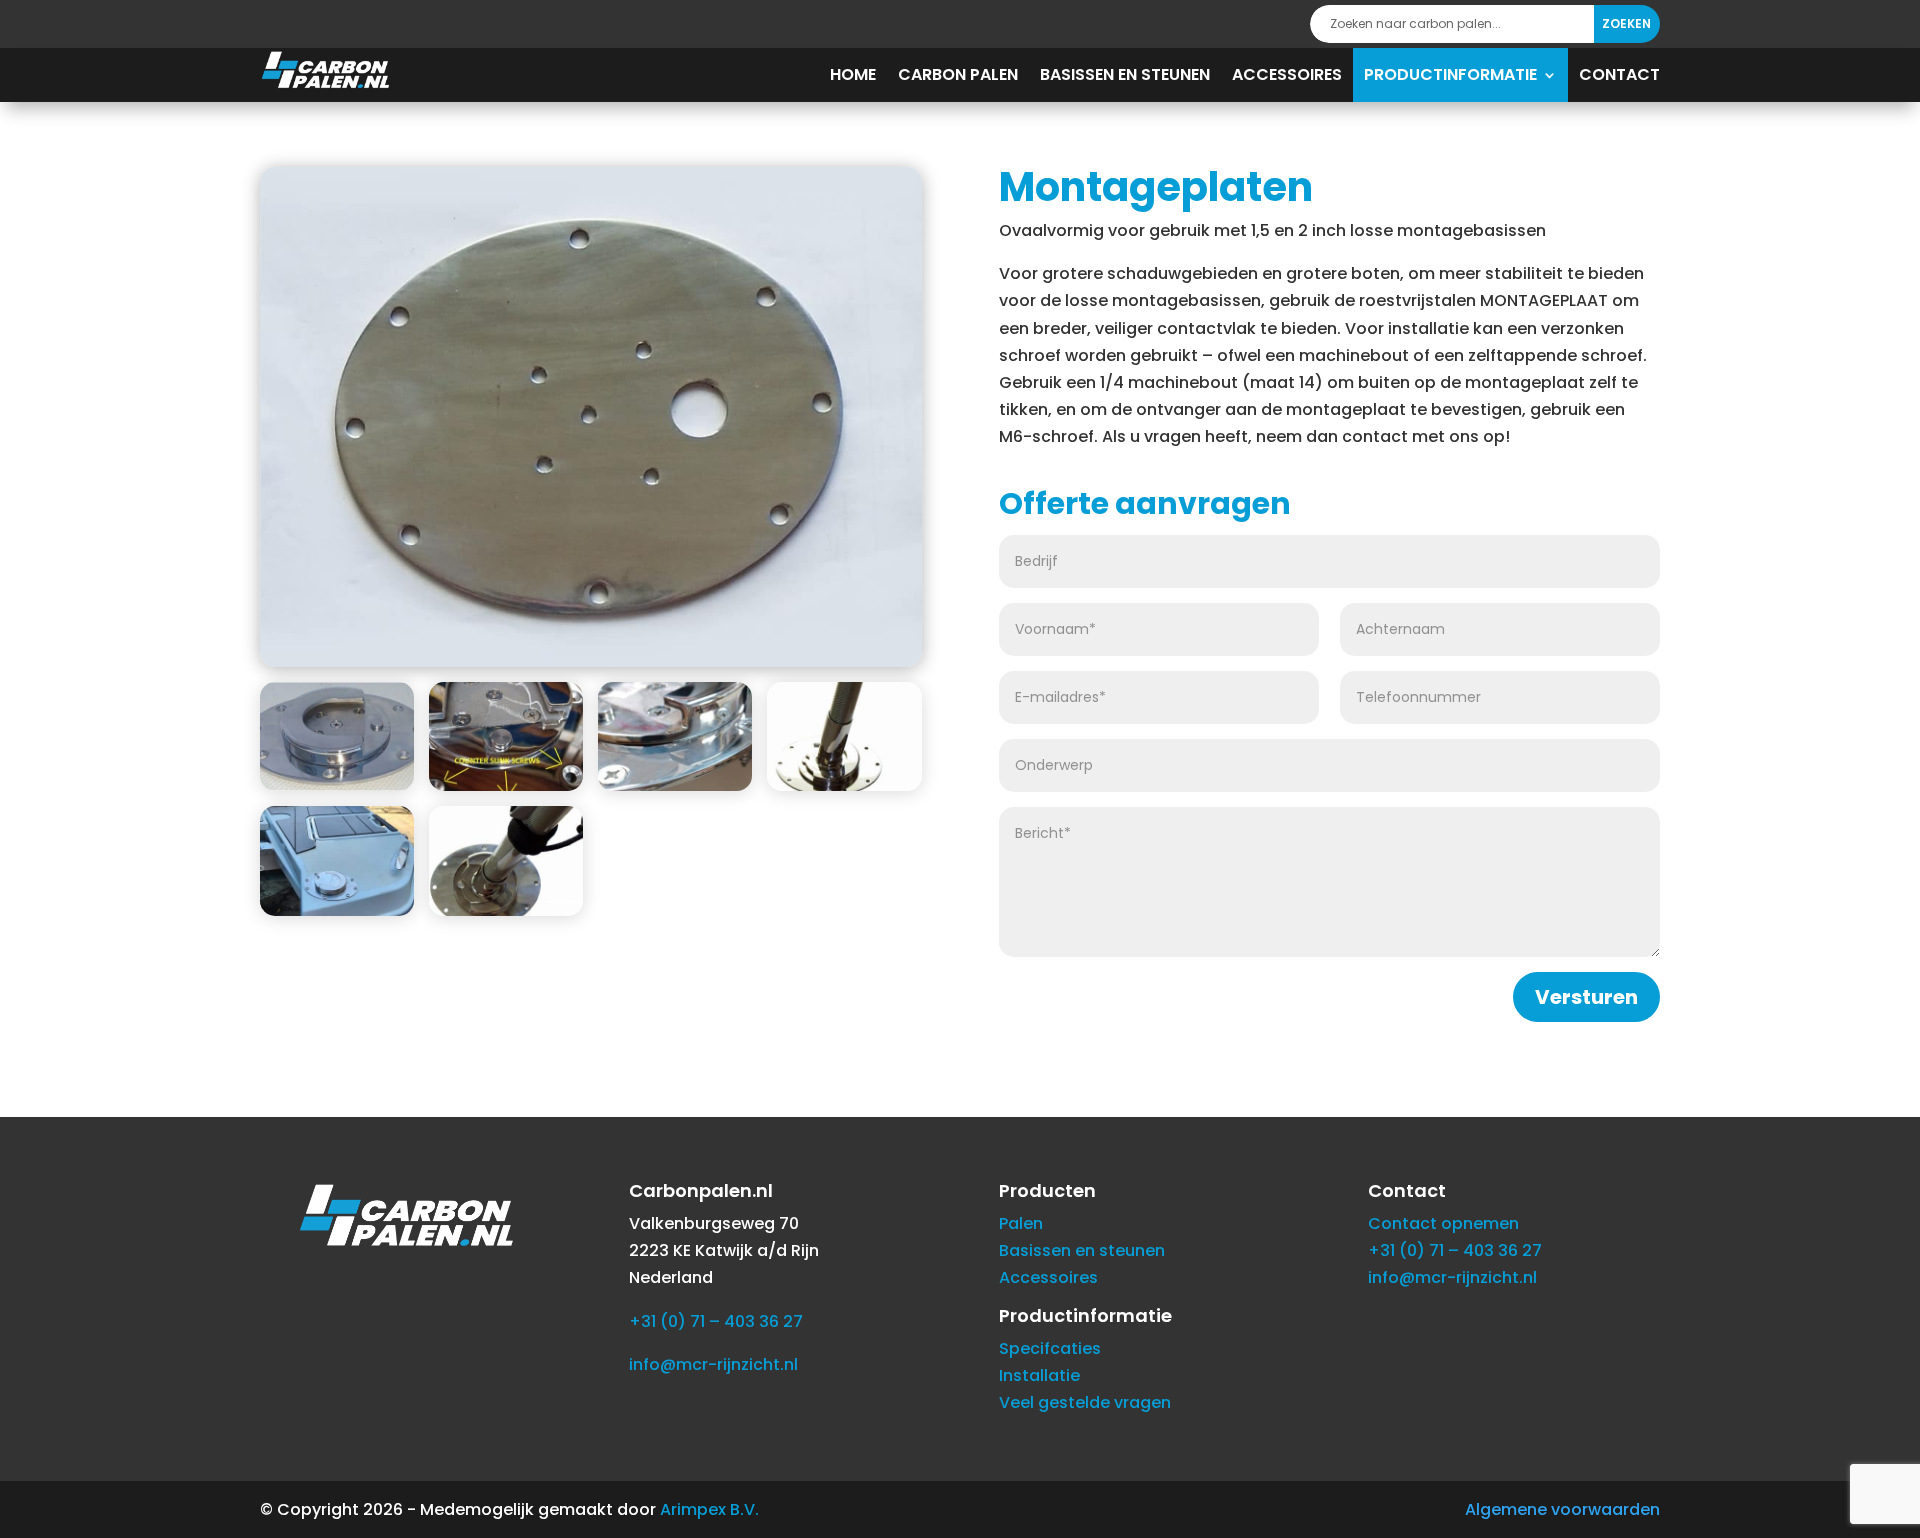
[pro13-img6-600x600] (506, 785)
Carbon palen (958, 74)
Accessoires (1287, 74)
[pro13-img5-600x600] (675, 785)
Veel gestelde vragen (1085, 1402)
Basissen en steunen (1125, 74)
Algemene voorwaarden (1562, 1509)
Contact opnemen (1443, 1223)
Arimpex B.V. (709, 1509)
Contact (1619, 74)
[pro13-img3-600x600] (337, 910)
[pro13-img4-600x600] (844, 785)
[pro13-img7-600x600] (337, 785)
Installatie (1039, 1375)
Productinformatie (1450, 74)
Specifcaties (1050, 1348)
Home (853, 74)
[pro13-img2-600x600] (506, 910)
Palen (1021, 1223)
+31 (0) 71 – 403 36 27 (716, 1321)
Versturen (1586, 997)
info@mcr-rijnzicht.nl (713, 1364)
